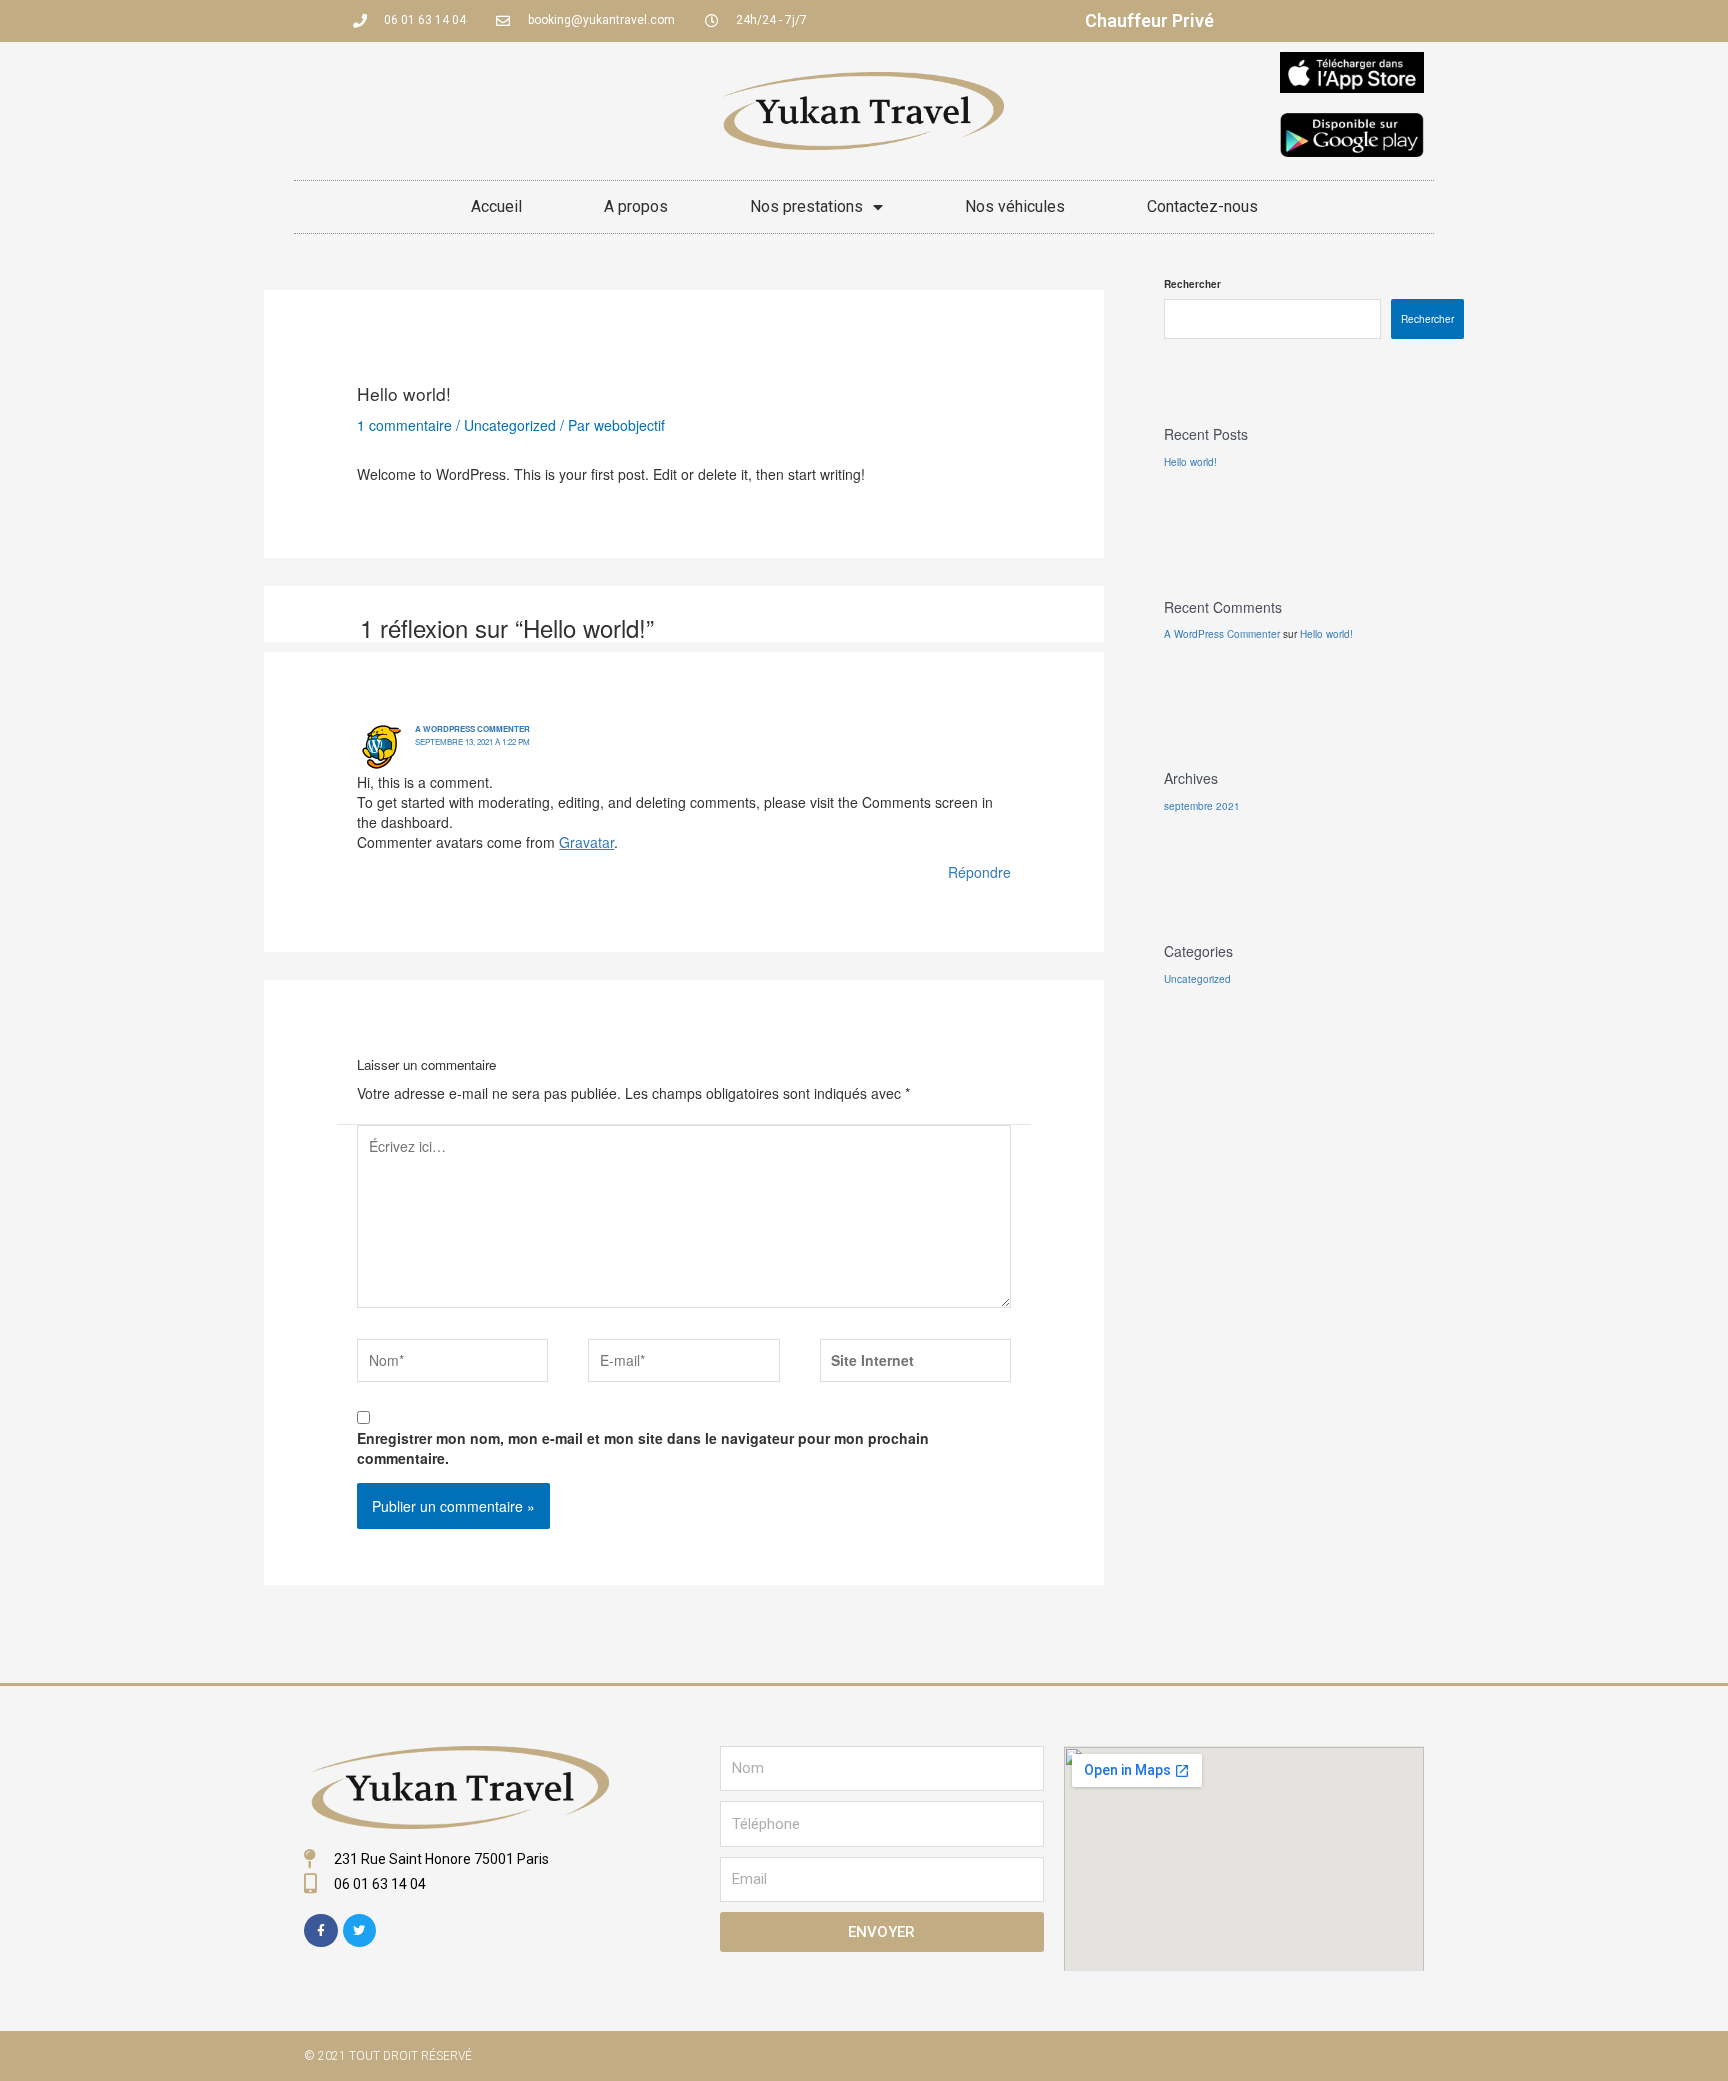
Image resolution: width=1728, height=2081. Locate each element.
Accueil (496, 206)
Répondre (979, 872)
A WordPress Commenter (472, 728)
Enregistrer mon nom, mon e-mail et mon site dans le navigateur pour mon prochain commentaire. (643, 1448)
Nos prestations (806, 206)
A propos (636, 206)
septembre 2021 (1202, 806)
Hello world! (1190, 462)
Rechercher (1192, 284)
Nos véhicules (1015, 206)
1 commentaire (404, 425)
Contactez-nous (1202, 206)
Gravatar (586, 842)
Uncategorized (510, 425)
